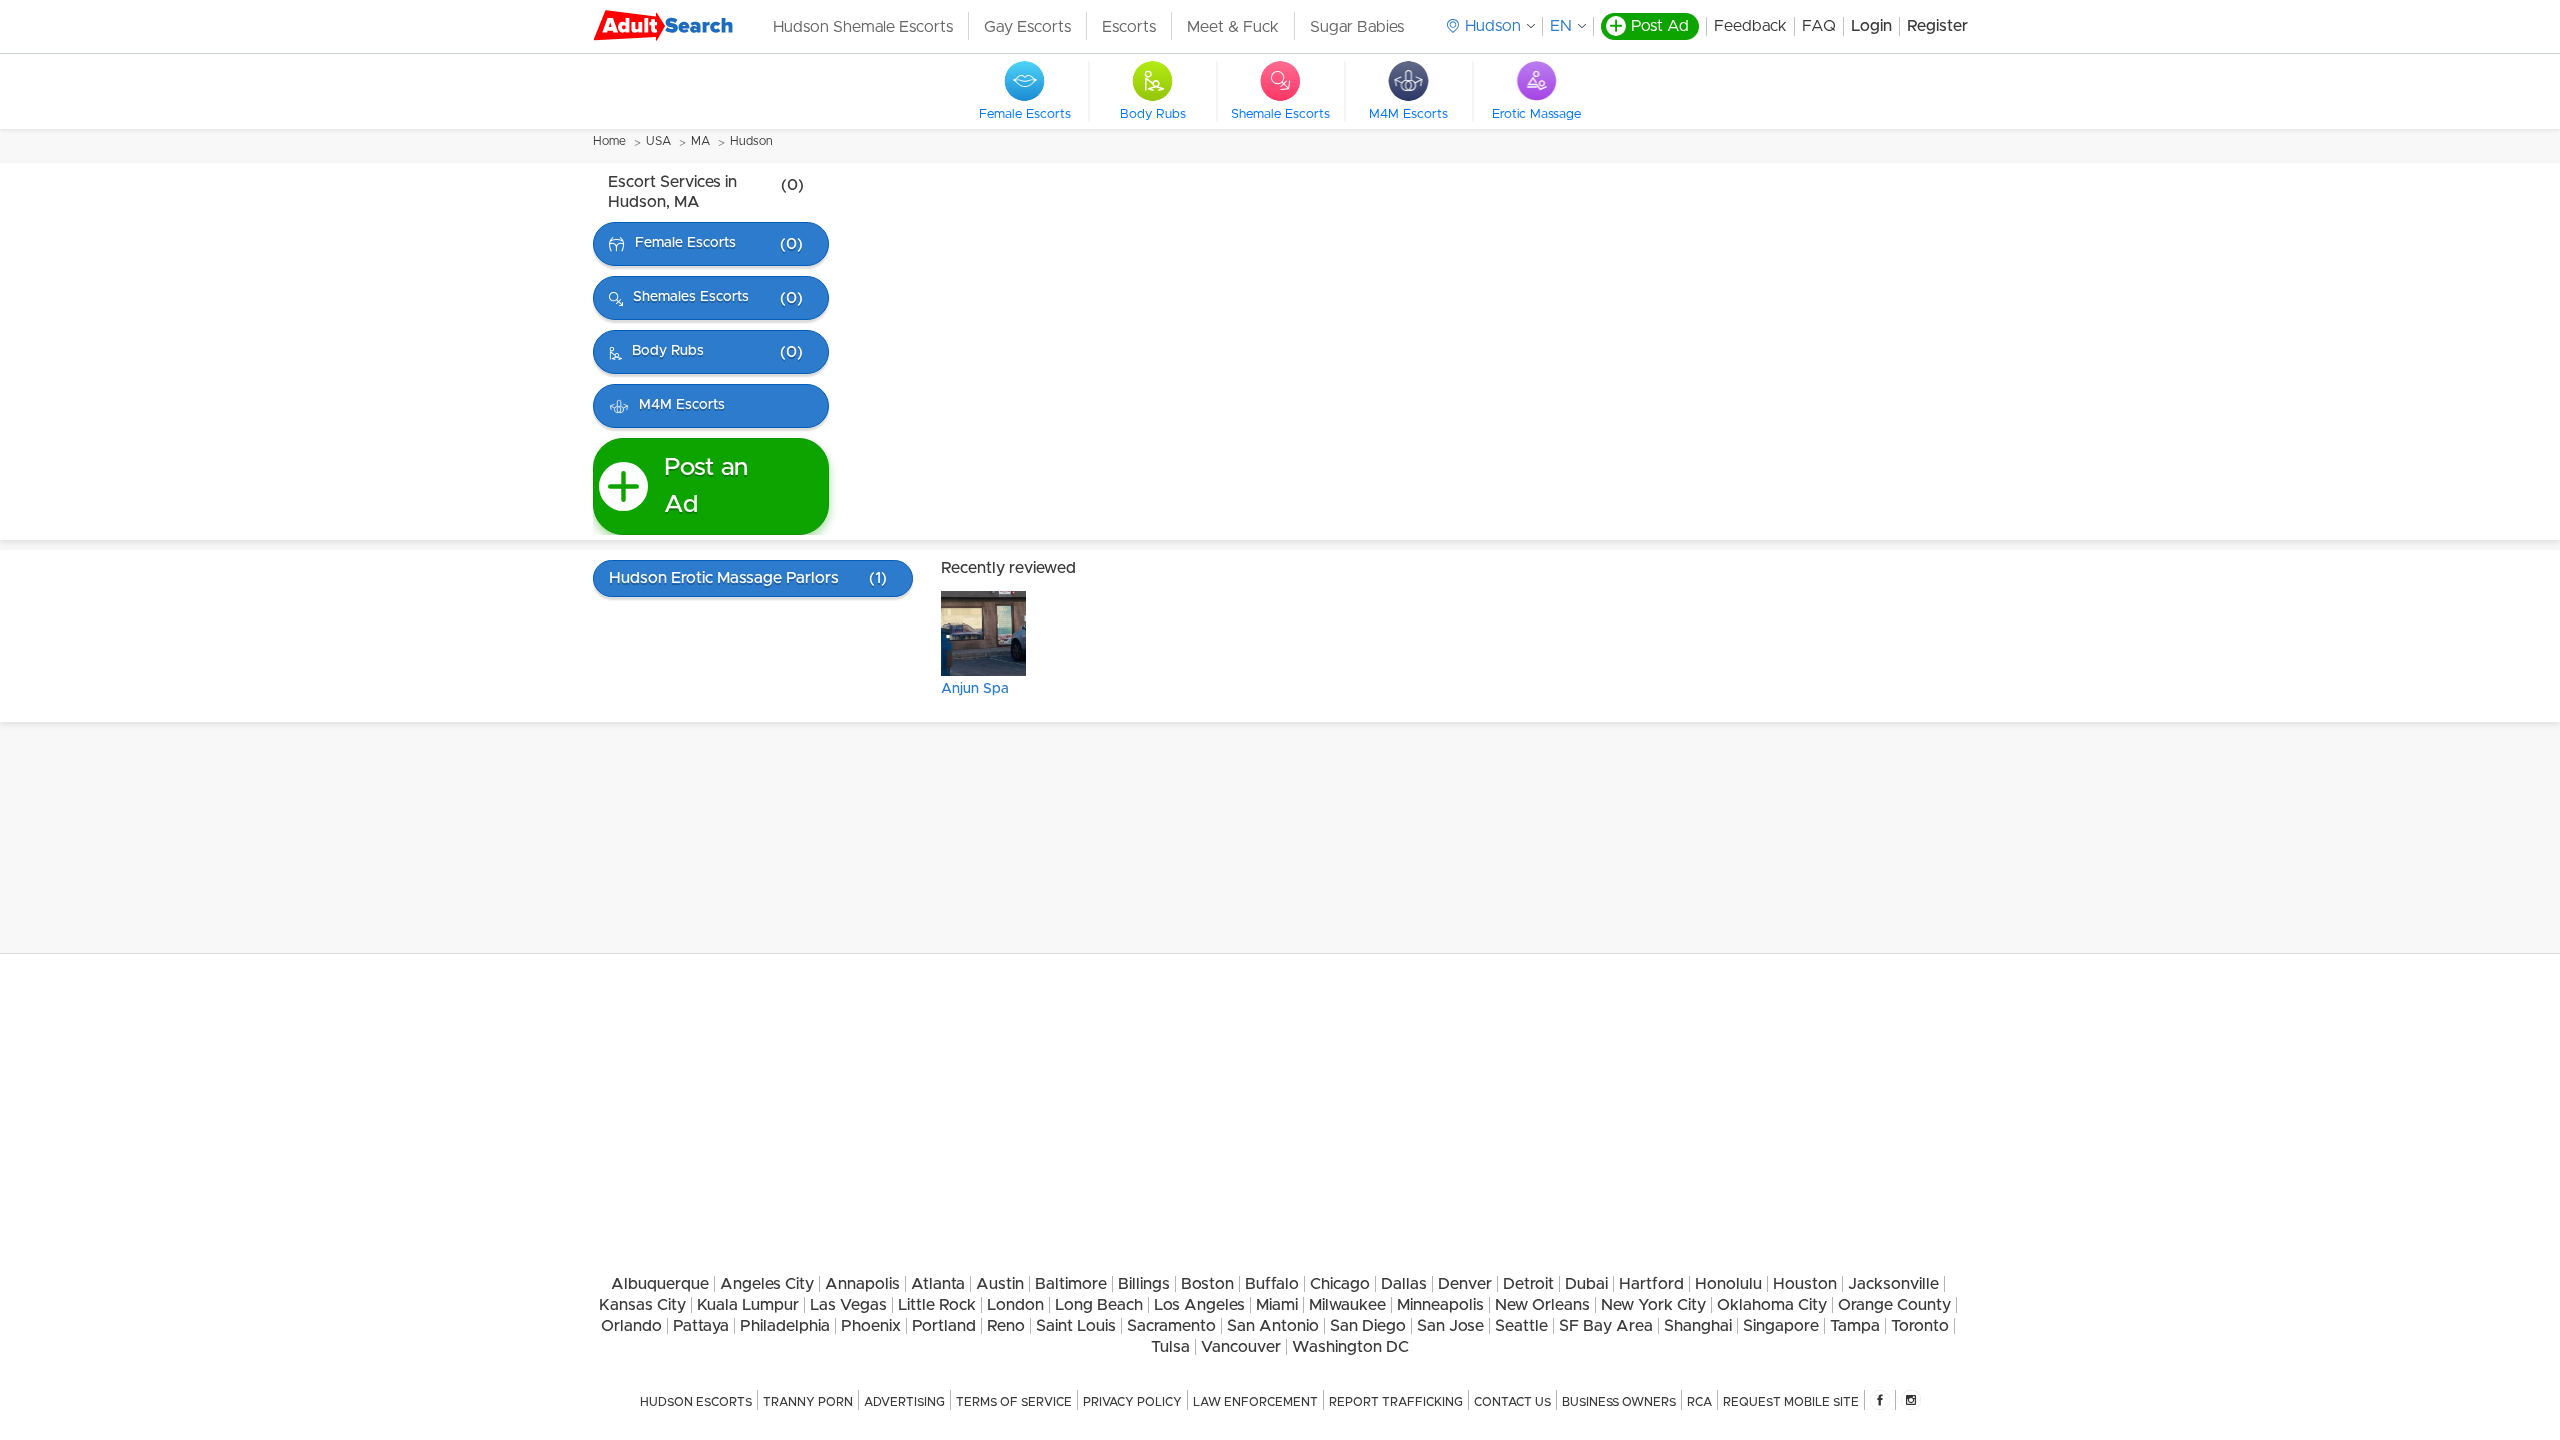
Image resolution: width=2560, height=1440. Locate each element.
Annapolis (862, 1284)
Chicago (1340, 1284)
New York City (1653, 1305)
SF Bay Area (1606, 1326)
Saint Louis (1076, 1326)
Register (1937, 26)
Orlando (631, 1326)
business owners (1619, 1402)
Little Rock (937, 1305)
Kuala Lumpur (748, 1305)
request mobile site (1791, 1402)
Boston (1207, 1284)
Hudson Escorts (696, 1402)
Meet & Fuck (1233, 27)
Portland (944, 1326)
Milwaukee (1347, 1305)
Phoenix (871, 1326)
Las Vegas (848, 1305)
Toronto (1920, 1326)
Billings (1144, 1284)
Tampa (1855, 1326)
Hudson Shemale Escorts (863, 27)
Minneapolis (1440, 1305)
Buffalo (1272, 1284)
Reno (1006, 1326)
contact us (1512, 1402)
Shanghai (1698, 1326)
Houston (1805, 1284)
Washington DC (1350, 1347)
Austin (1000, 1284)
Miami (1277, 1305)
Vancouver (1241, 1347)
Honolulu (1728, 1284)
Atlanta (938, 1284)
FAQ (1819, 26)
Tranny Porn (808, 1402)
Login (1871, 26)
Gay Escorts (1027, 27)
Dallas (1404, 1284)
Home (609, 141)
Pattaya (701, 1326)
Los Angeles (1199, 1305)
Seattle (1521, 1326)
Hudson (751, 141)
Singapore (1781, 1326)
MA (700, 141)
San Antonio (1273, 1326)
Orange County (1894, 1305)
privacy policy (1132, 1402)
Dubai (1586, 1284)
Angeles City (767, 1284)
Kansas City (642, 1305)
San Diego (1368, 1326)
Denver (1465, 1284)
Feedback (1750, 26)
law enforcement (1255, 1402)
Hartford (1651, 1284)
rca (1699, 1402)
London (1015, 1305)
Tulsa (1170, 1347)
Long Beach (1099, 1305)
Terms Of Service (1014, 1402)
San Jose (1450, 1326)
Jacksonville (1893, 1284)
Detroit (1528, 1284)
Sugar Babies (1357, 27)
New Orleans (1542, 1305)
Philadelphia (785, 1326)
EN (1561, 26)
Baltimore (1071, 1284)
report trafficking (1396, 1402)
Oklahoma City (1772, 1305)
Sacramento (1171, 1326)
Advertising (904, 1402)
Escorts (1129, 27)
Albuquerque (660, 1284)
